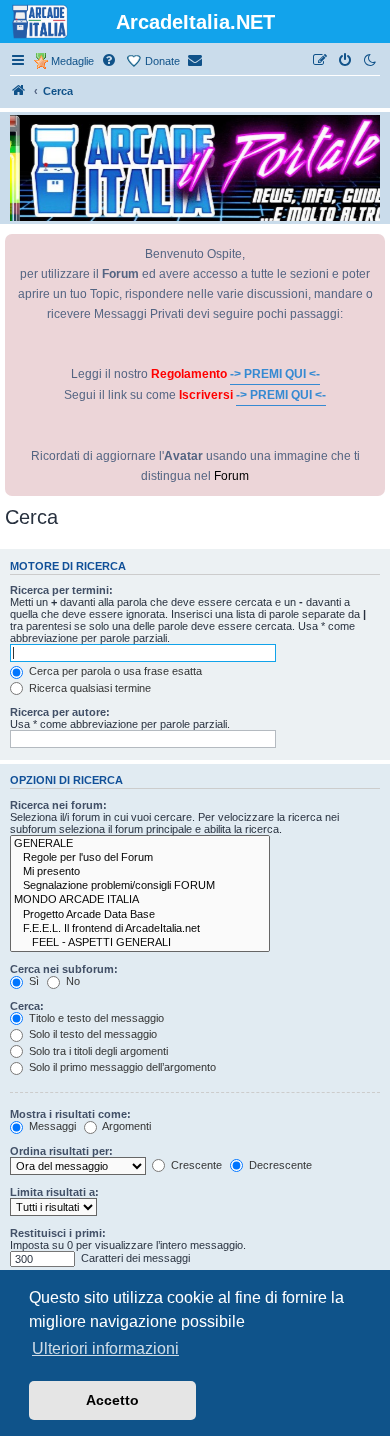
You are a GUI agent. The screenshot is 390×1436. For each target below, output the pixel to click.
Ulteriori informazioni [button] (105, 1348)
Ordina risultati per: (61, 1151)
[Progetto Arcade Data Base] (140, 915)
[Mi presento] (140, 872)
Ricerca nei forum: (58, 805)
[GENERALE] (140, 844)
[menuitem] (110, 61)
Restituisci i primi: (58, 1233)
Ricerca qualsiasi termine (88, 688)
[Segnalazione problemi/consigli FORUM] (140, 886)
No (71, 981)
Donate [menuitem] (162, 61)
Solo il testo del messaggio (91, 1034)
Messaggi (51, 1126)
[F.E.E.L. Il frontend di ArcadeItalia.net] (140, 929)
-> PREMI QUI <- (275, 374)
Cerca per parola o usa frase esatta (114, 671)
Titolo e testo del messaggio (95, 1018)
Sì (32, 981)
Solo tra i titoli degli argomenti (97, 1051)
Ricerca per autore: (60, 712)
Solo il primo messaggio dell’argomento (121, 1067)
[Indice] (19, 91)
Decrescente (279, 1165)
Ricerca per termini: (61, 590)
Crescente (195, 1165)
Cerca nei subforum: (64, 969)
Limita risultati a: (54, 1192)
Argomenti (125, 1126)
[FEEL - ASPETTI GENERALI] (140, 943)
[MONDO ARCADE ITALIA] (140, 900)
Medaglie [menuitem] (72, 61)
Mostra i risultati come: (70, 1114)
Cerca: (27, 1006)
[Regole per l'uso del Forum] (140, 858)
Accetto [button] (112, 1400)
